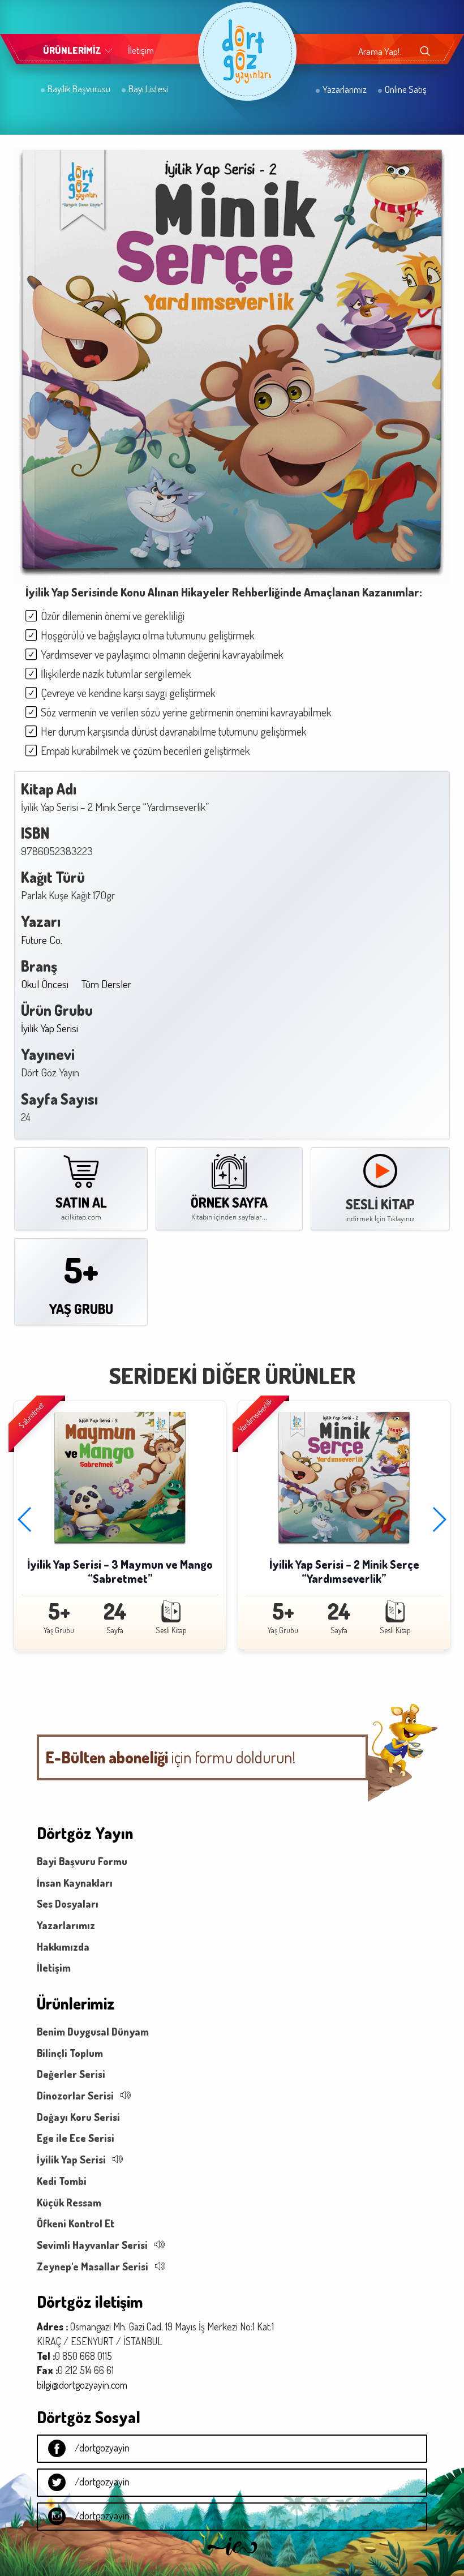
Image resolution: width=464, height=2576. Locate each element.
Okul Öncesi (45, 984)
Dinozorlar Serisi (75, 2096)
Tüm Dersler (106, 984)
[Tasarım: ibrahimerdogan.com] (232, 2558)
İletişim (141, 50)
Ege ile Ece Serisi (76, 2138)
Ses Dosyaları (68, 1904)
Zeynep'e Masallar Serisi (93, 2266)
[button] (25, 1520)
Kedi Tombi (62, 2181)
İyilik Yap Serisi (50, 1028)
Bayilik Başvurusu (78, 89)
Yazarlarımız (344, 89)
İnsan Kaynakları (75, 1883)
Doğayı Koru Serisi (78, 2117)
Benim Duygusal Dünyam (93, 2032)
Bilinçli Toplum (70, 2053)
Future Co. (42, 940)
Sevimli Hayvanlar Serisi (92, 2245)
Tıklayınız (401, 1219)
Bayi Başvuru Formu (82, 1861)
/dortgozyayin (102, 2448)
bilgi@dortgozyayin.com (82, 2385)
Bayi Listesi (147, 89)
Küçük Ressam (69, 2203)
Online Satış (405, 89)
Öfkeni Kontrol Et (76, 2223)
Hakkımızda (63, 1947)
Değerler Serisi (71, 2074)
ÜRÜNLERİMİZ (72, 50)
